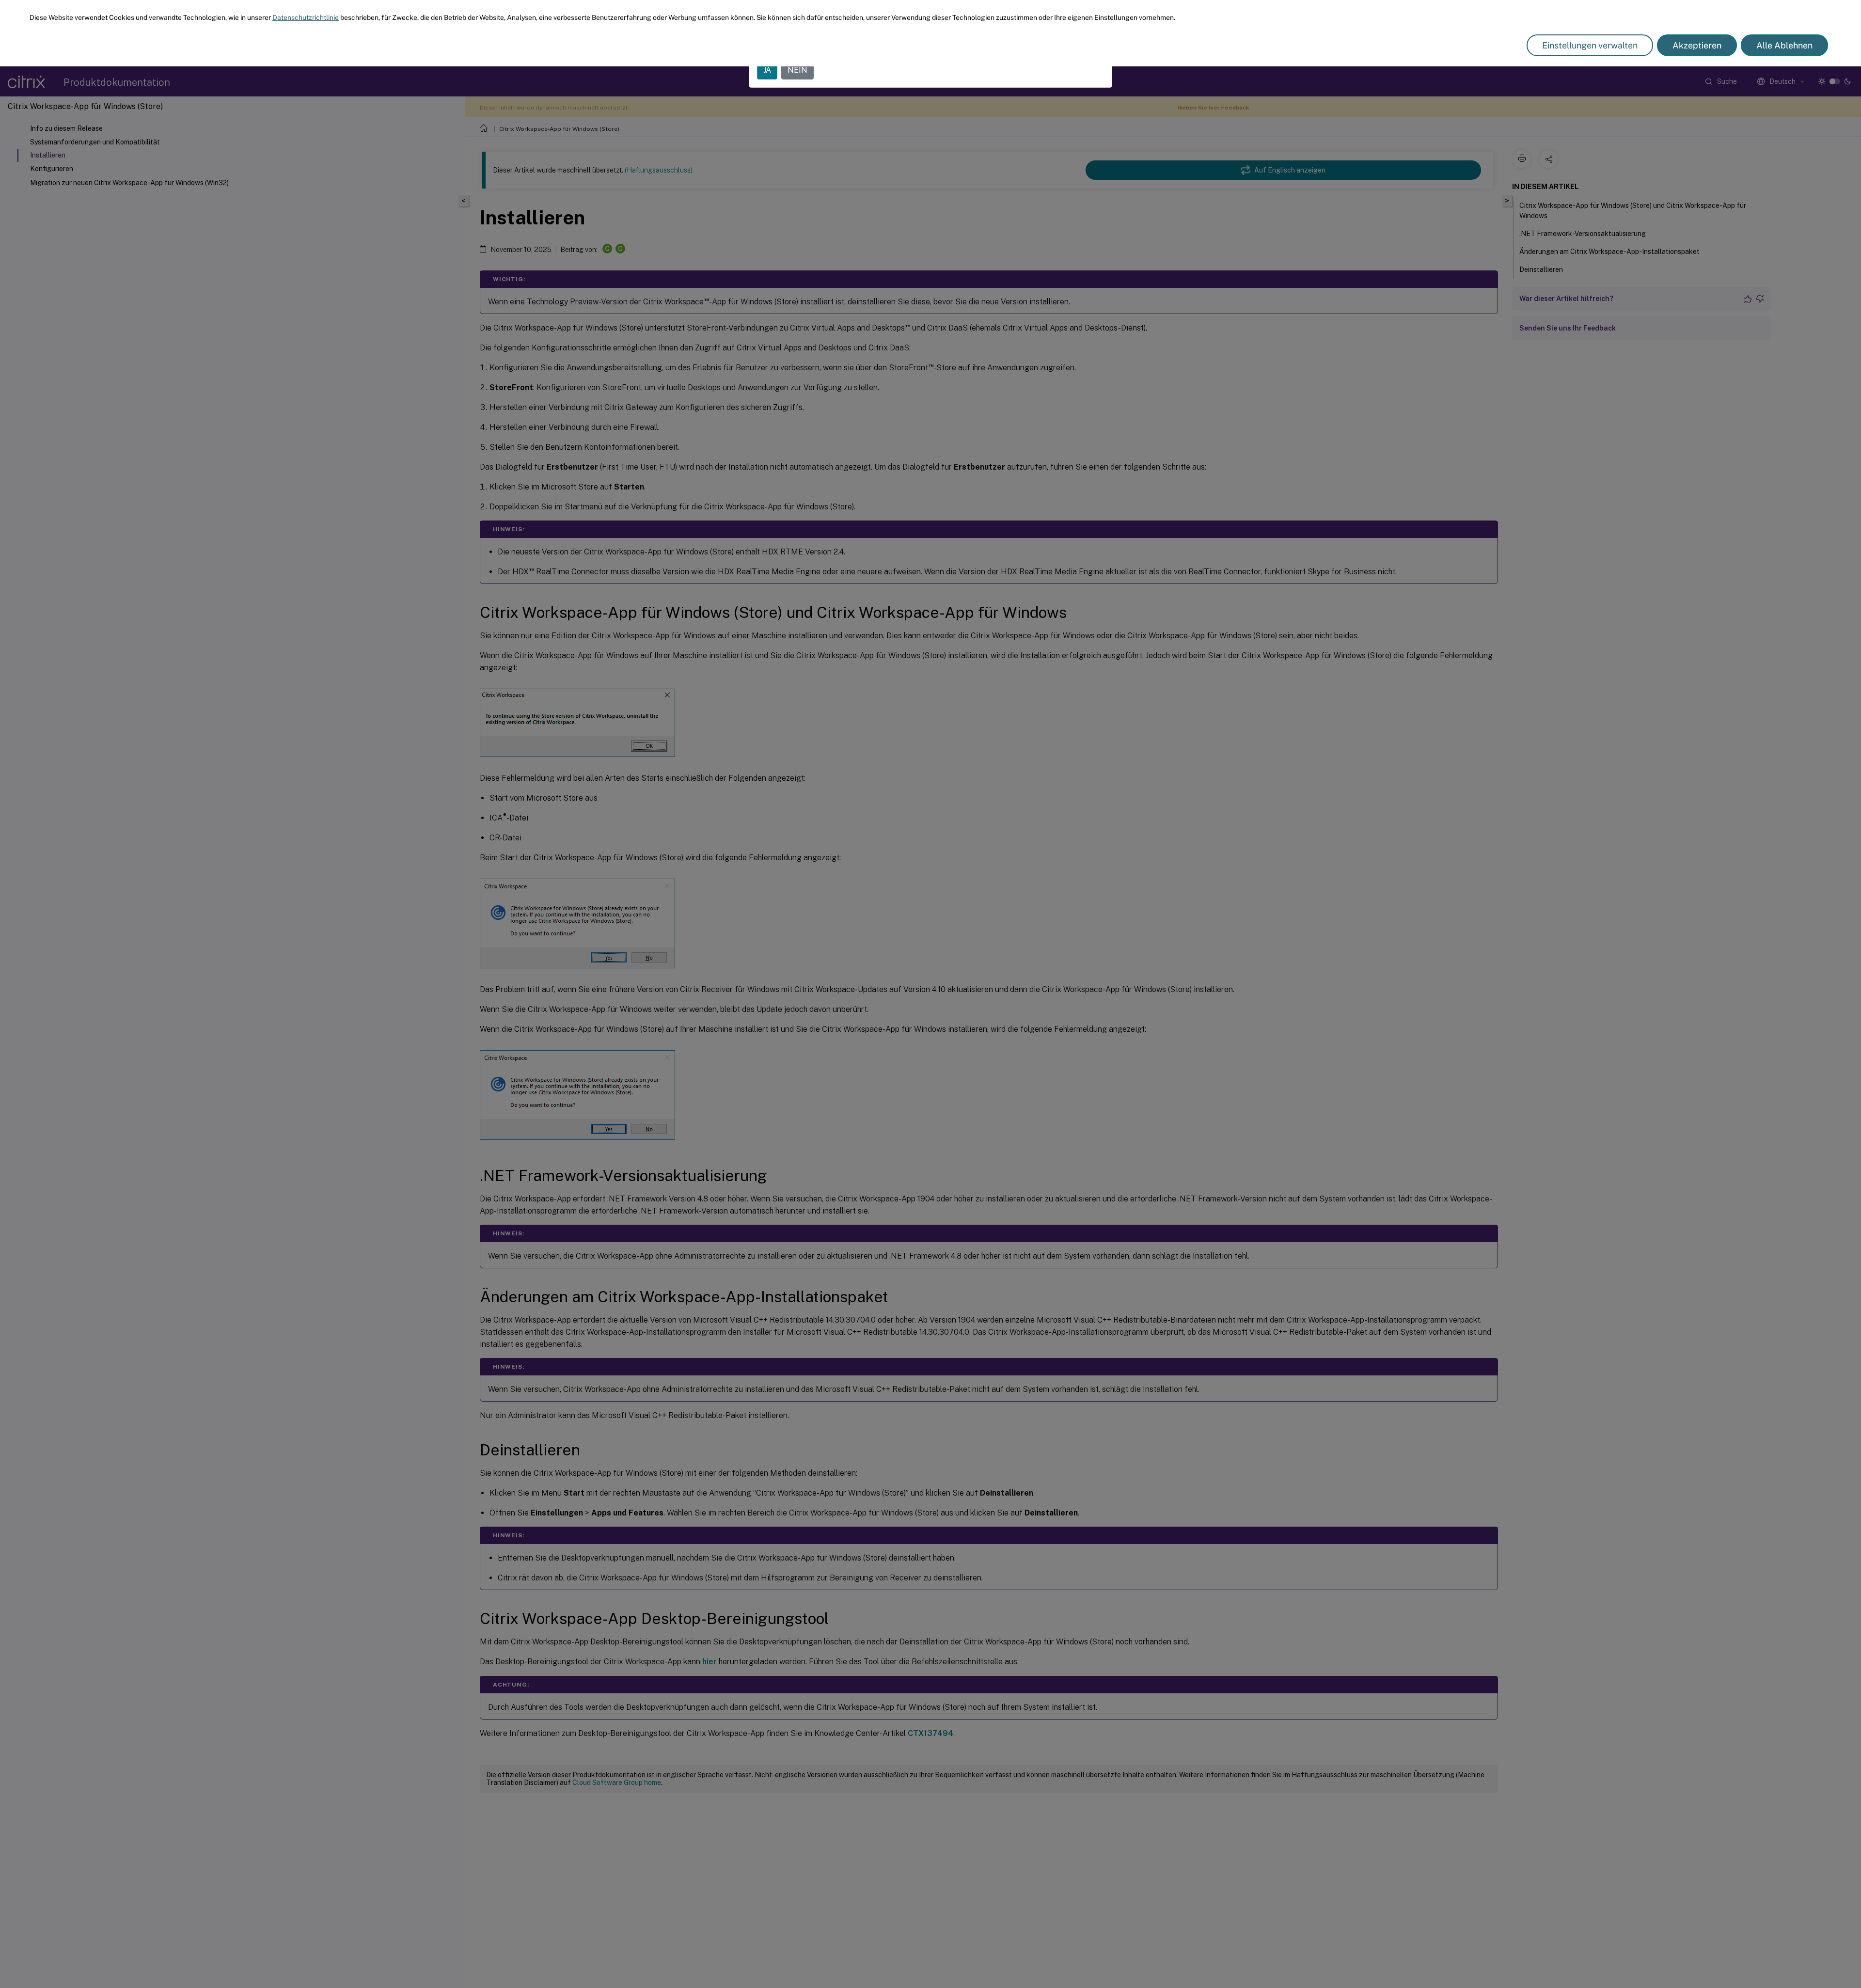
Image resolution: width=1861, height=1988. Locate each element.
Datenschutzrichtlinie (306, 17)
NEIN (797, 70)
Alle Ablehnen (1784, 45)
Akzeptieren (1697, 45)
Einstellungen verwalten (1590, 45)
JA (767, 70)
